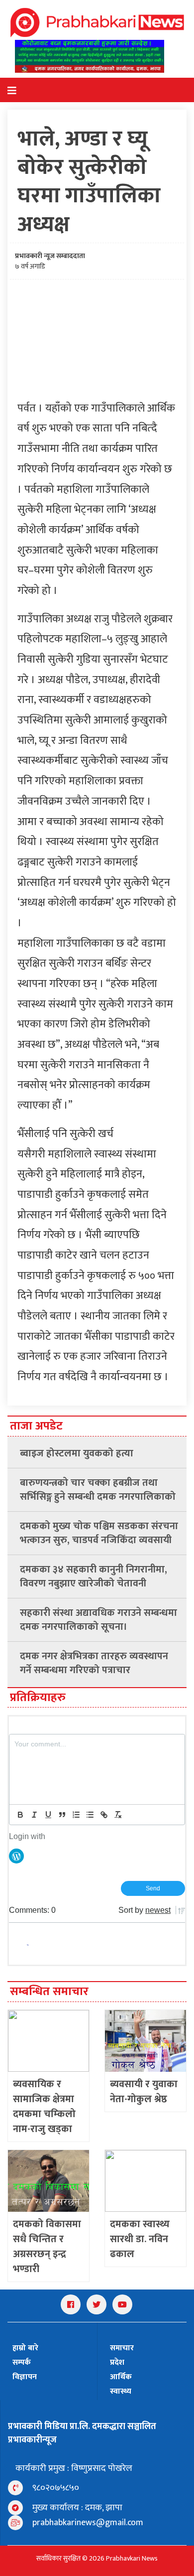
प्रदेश (117, 2362)
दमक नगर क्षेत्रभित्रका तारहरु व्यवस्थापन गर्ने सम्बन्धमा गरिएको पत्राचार (94, 1663)
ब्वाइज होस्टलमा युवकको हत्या (77, 1453)
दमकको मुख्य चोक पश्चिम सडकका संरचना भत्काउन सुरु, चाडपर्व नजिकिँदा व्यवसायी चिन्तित (99, 1533)
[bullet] (90, 1815)
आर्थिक (121, 2377)
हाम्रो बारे (25, 2348)
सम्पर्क (22, 2362)
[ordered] (76, 1815)
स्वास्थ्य (121, 2391)
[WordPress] (16, 1855)
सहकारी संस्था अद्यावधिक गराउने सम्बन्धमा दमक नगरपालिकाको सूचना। (98, 1620)
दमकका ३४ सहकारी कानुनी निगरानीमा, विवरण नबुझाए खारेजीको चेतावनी (94, 1576)
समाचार (122, 2348)
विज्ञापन (25, 2377)
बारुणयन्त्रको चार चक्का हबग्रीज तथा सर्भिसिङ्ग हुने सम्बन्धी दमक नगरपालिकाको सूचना (98, 1490)
